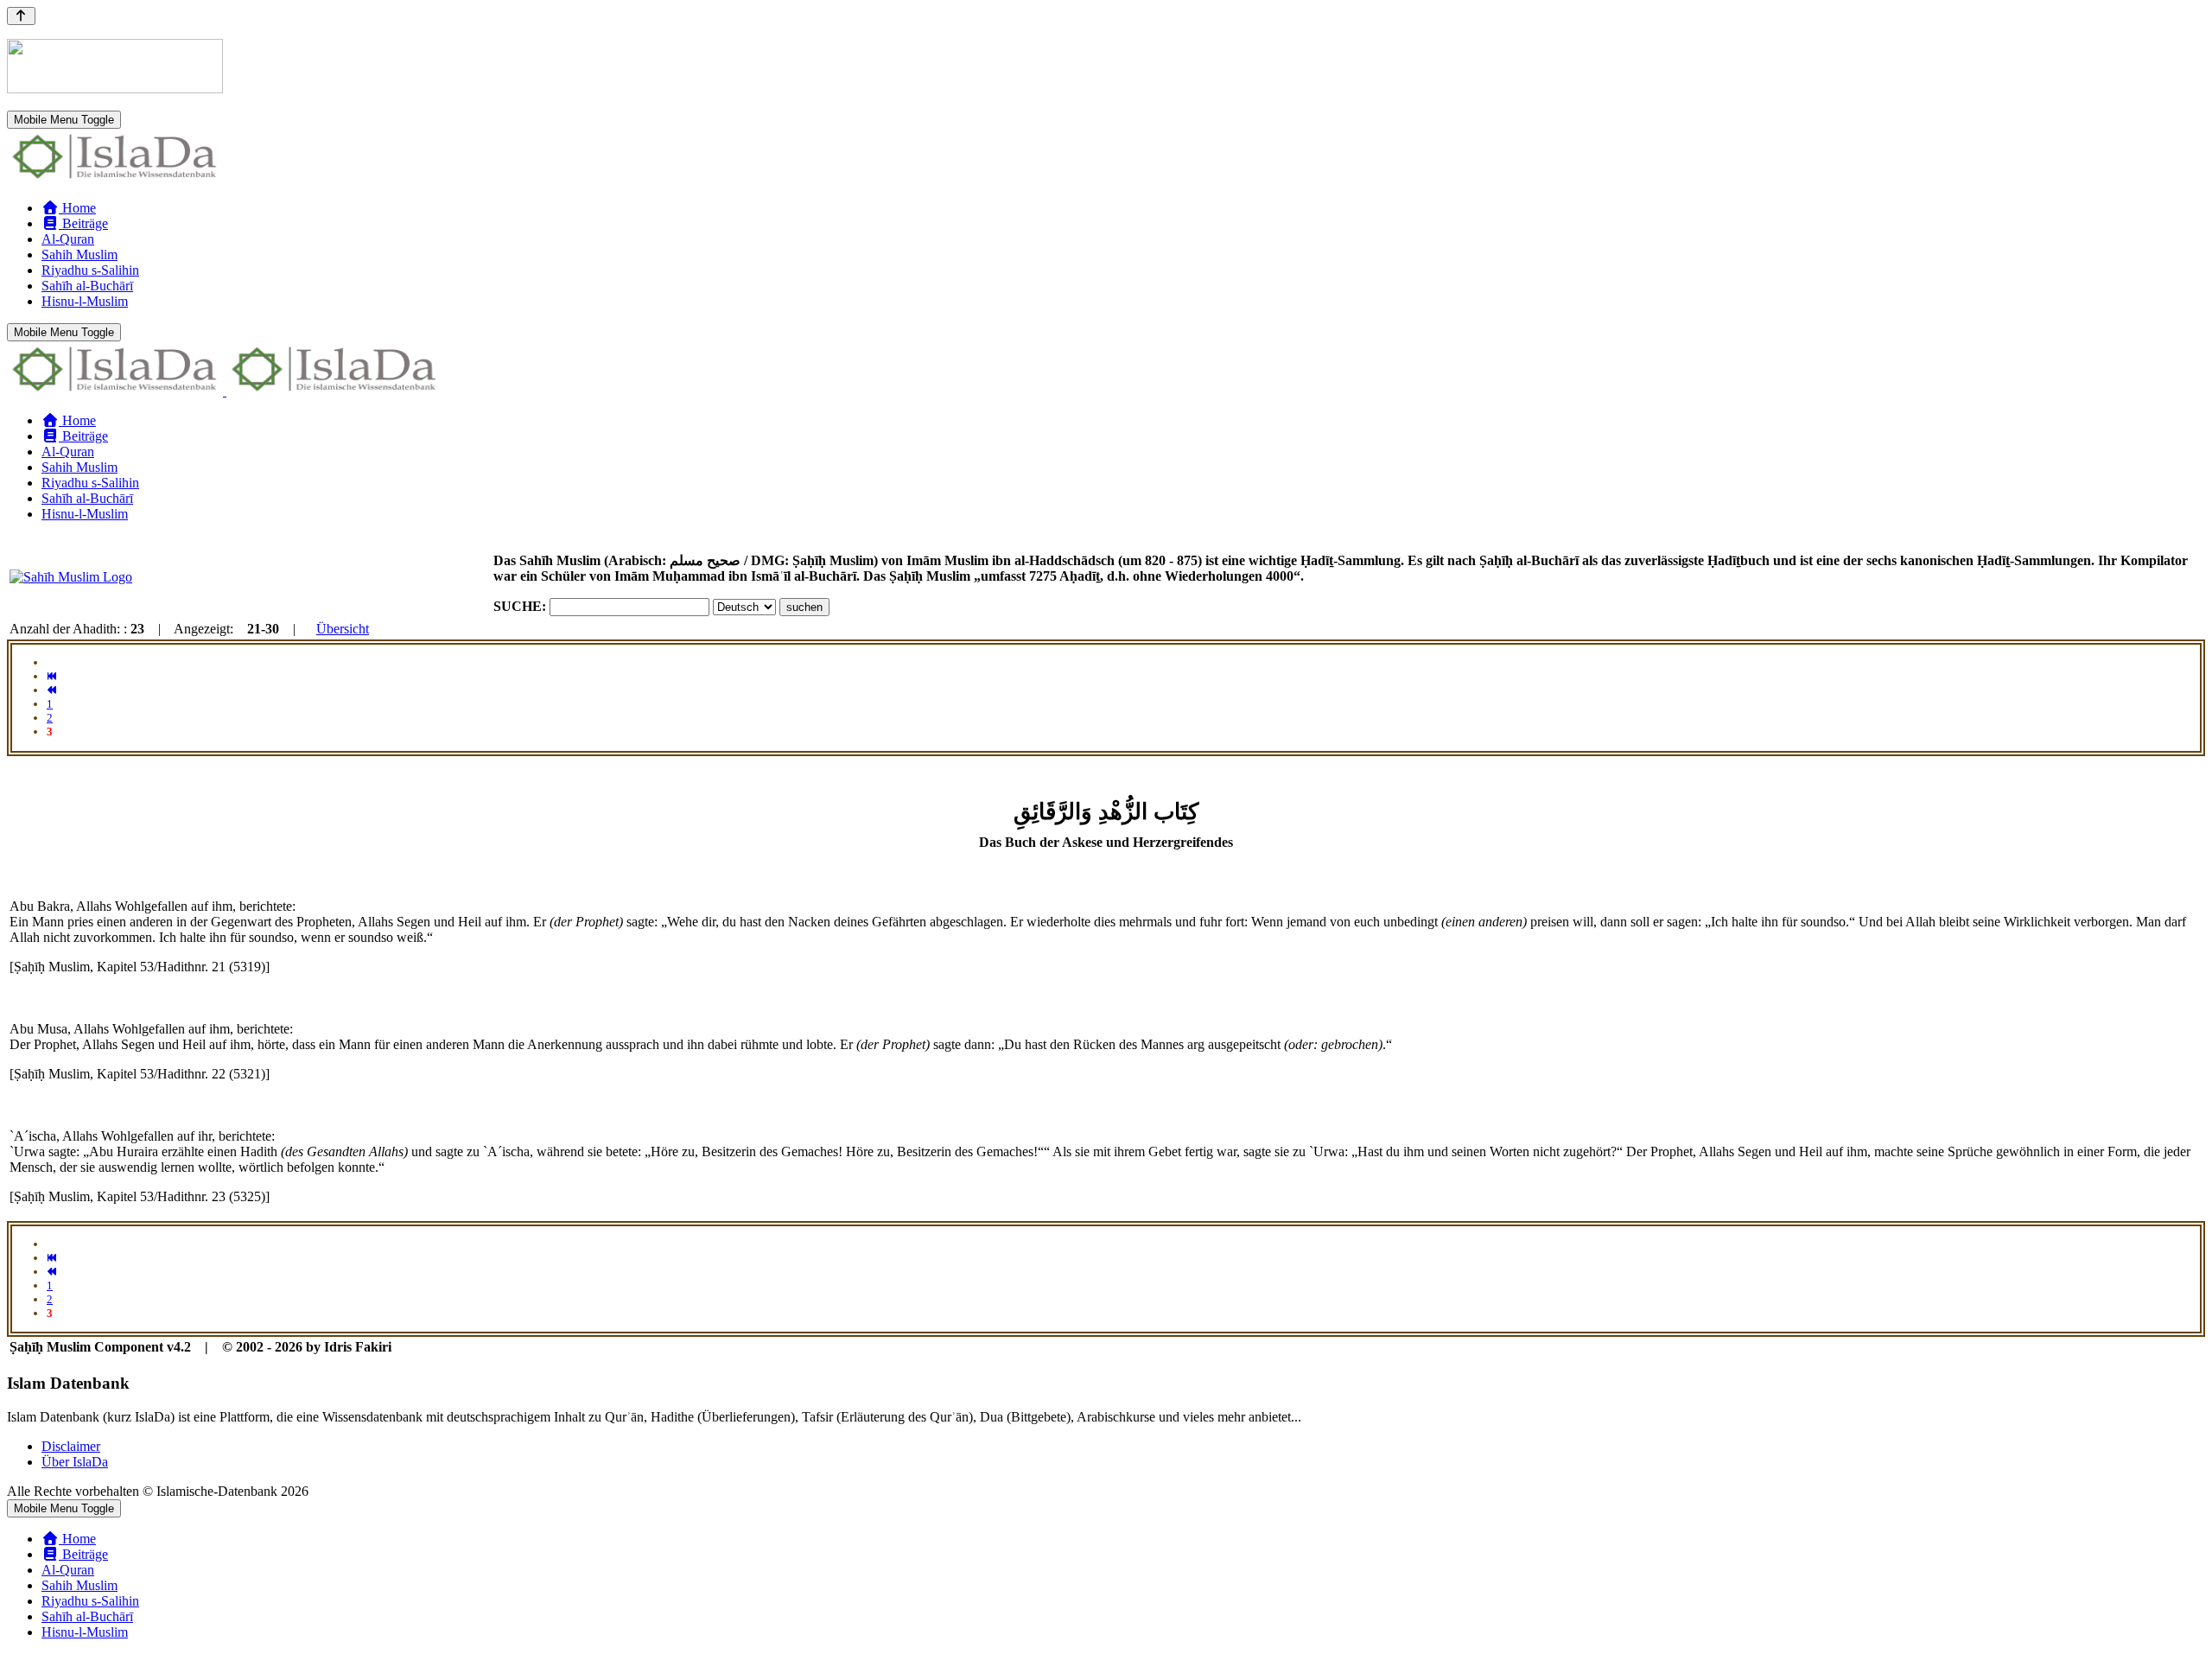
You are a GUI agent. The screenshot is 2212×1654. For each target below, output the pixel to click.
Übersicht (343, 629)
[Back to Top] (21, 16)
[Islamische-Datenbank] (115, 178)
